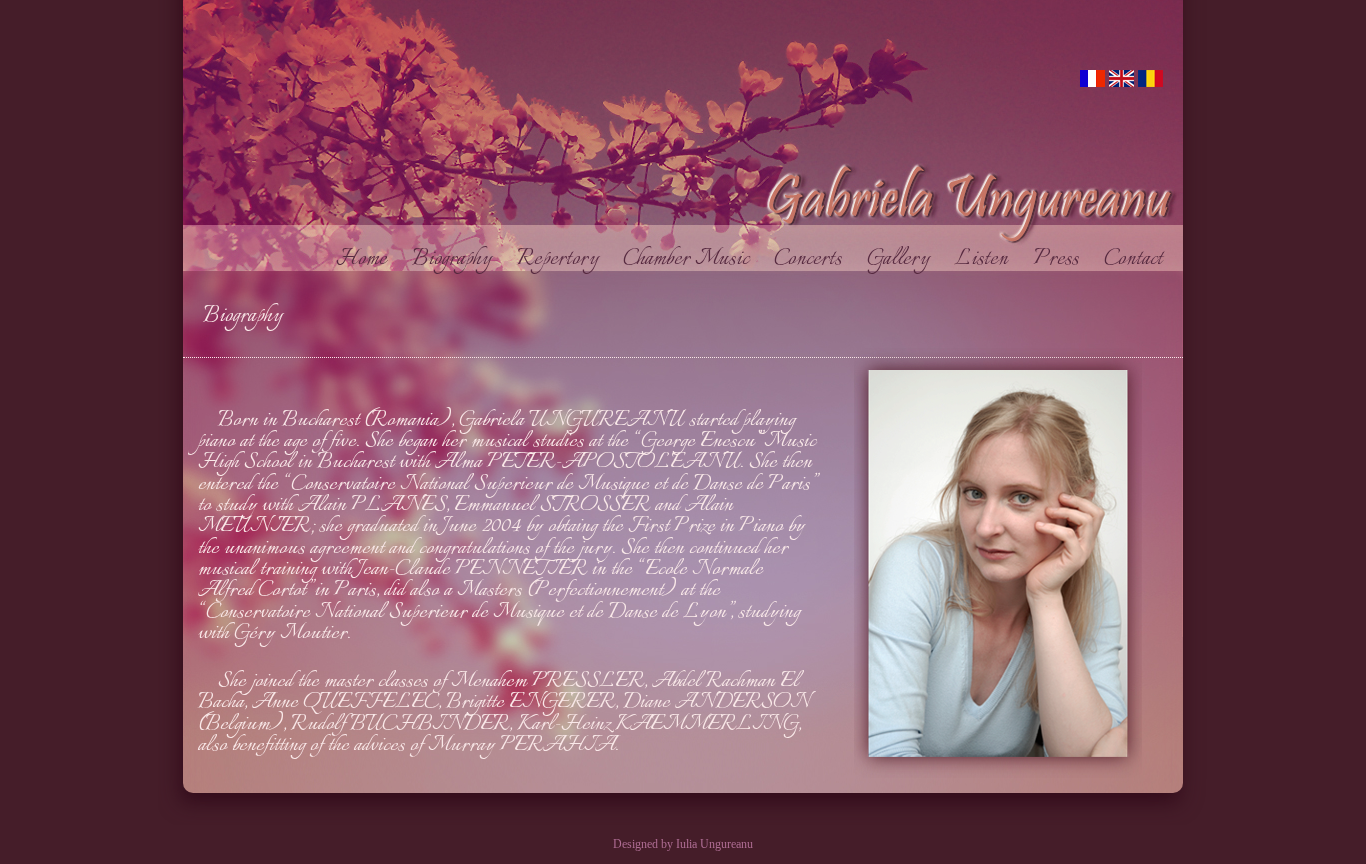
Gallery (910, 259)
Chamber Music (698, 259)
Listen (993, 259)
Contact (1143, 259)
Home (374, 259)
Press (1068, 259)
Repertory (569, 259)
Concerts (820, 259)
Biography (464, 259)
